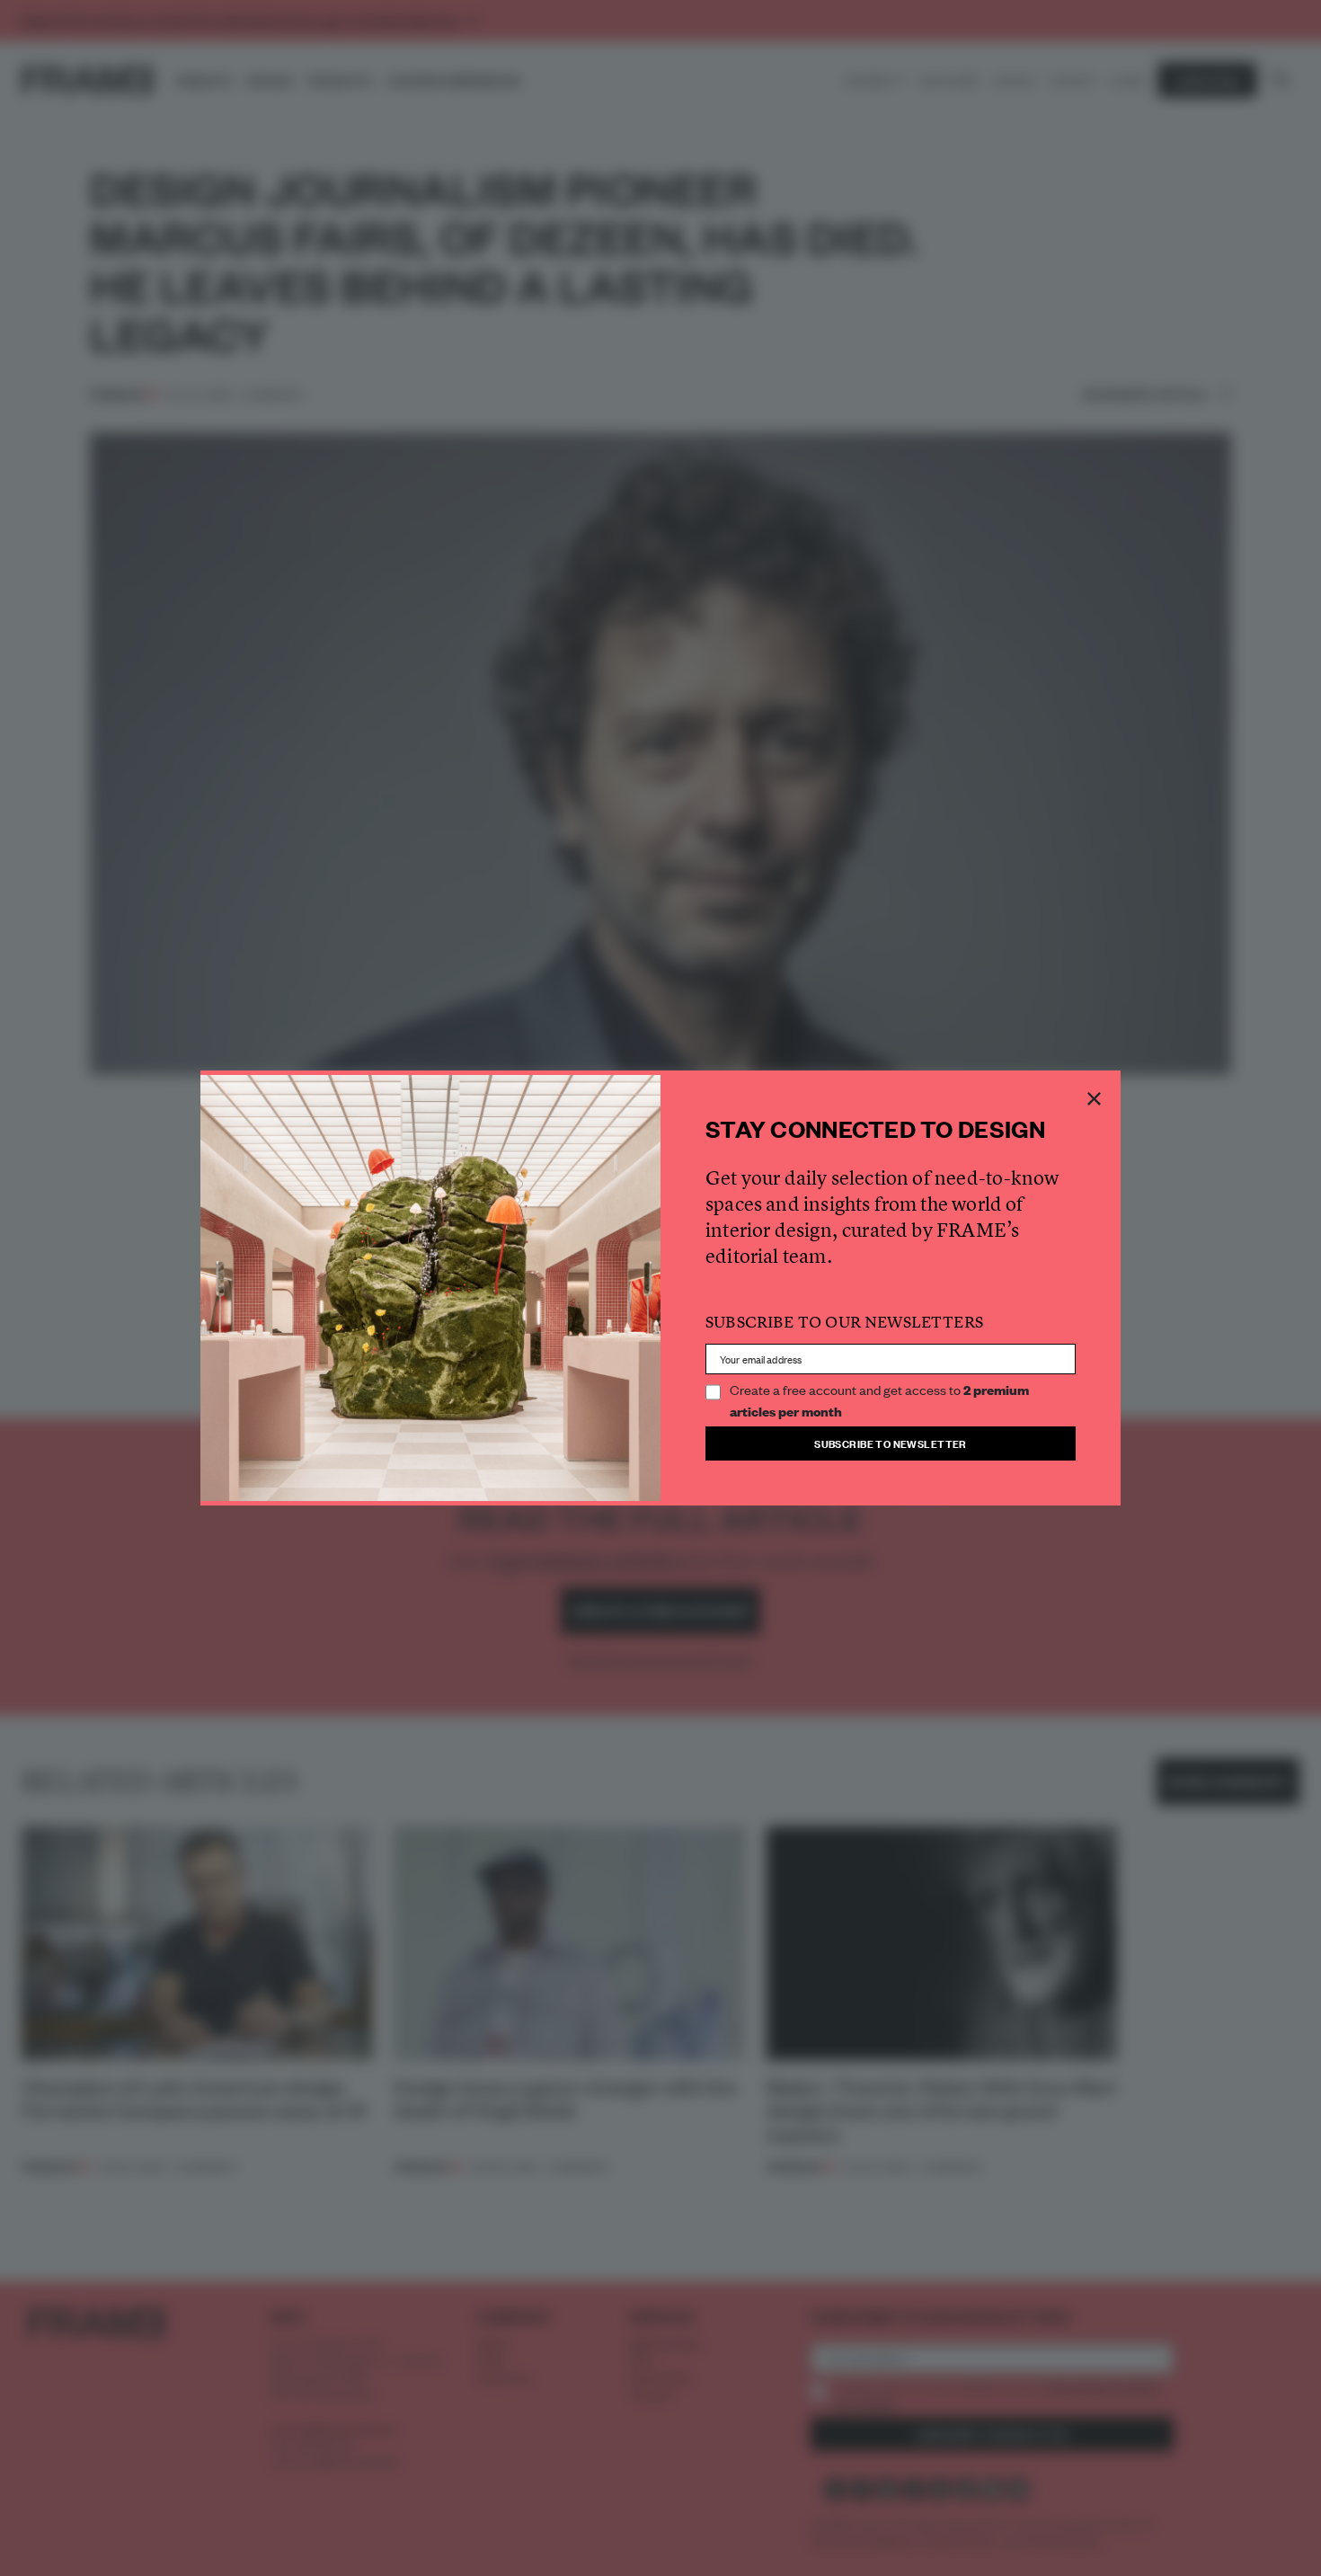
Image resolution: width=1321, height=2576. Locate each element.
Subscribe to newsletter (891, 1443)
